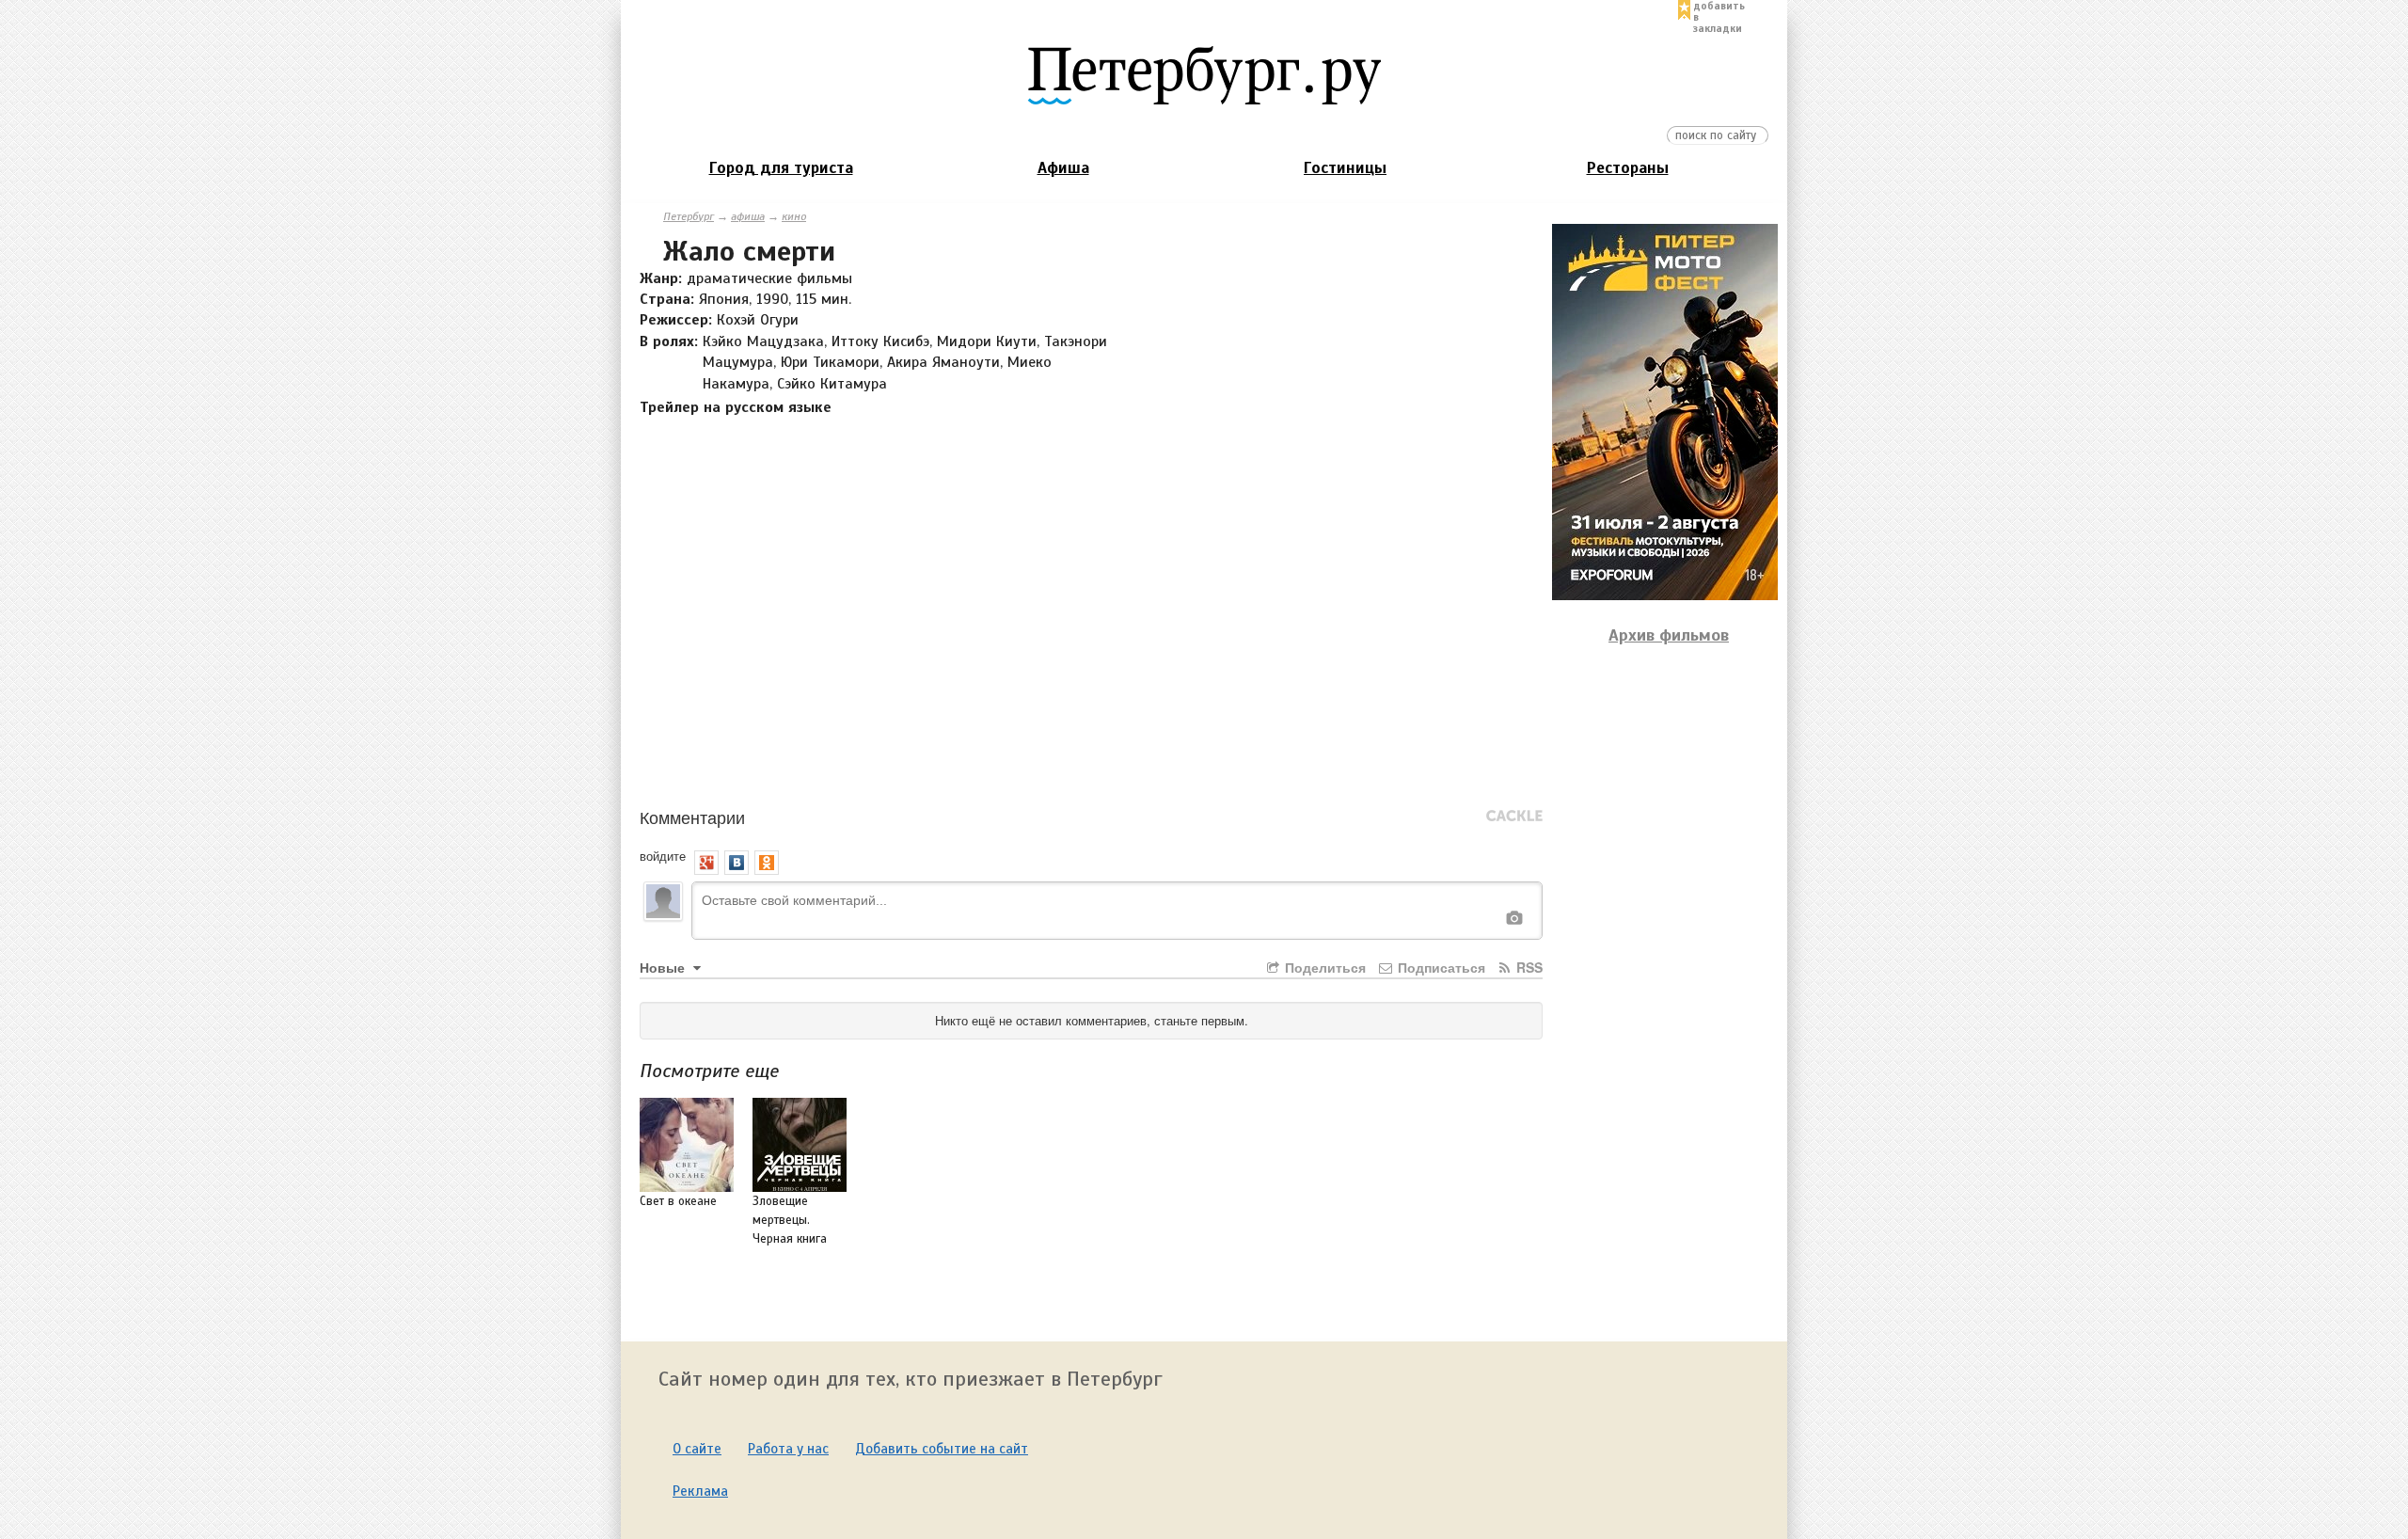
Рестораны (1628, 168)
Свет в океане (678, 1201)
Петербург (689, 216)
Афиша (1063, 168)
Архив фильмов (1669, 635)
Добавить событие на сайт (942, 1449)
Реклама (700, 1491)
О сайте (697, 1449)
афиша (748, 216)
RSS (1528, 967)
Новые (664, 967)
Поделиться (1323, 967)
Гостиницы (1345, 168)
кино (794, 216)
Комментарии (692, 817)
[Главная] (1204, 74)
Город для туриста (781, 168)
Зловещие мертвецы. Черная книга (790, 1220)
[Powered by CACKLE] (1514, 817)
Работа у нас (788, 1449)
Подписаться (1440, 967)
